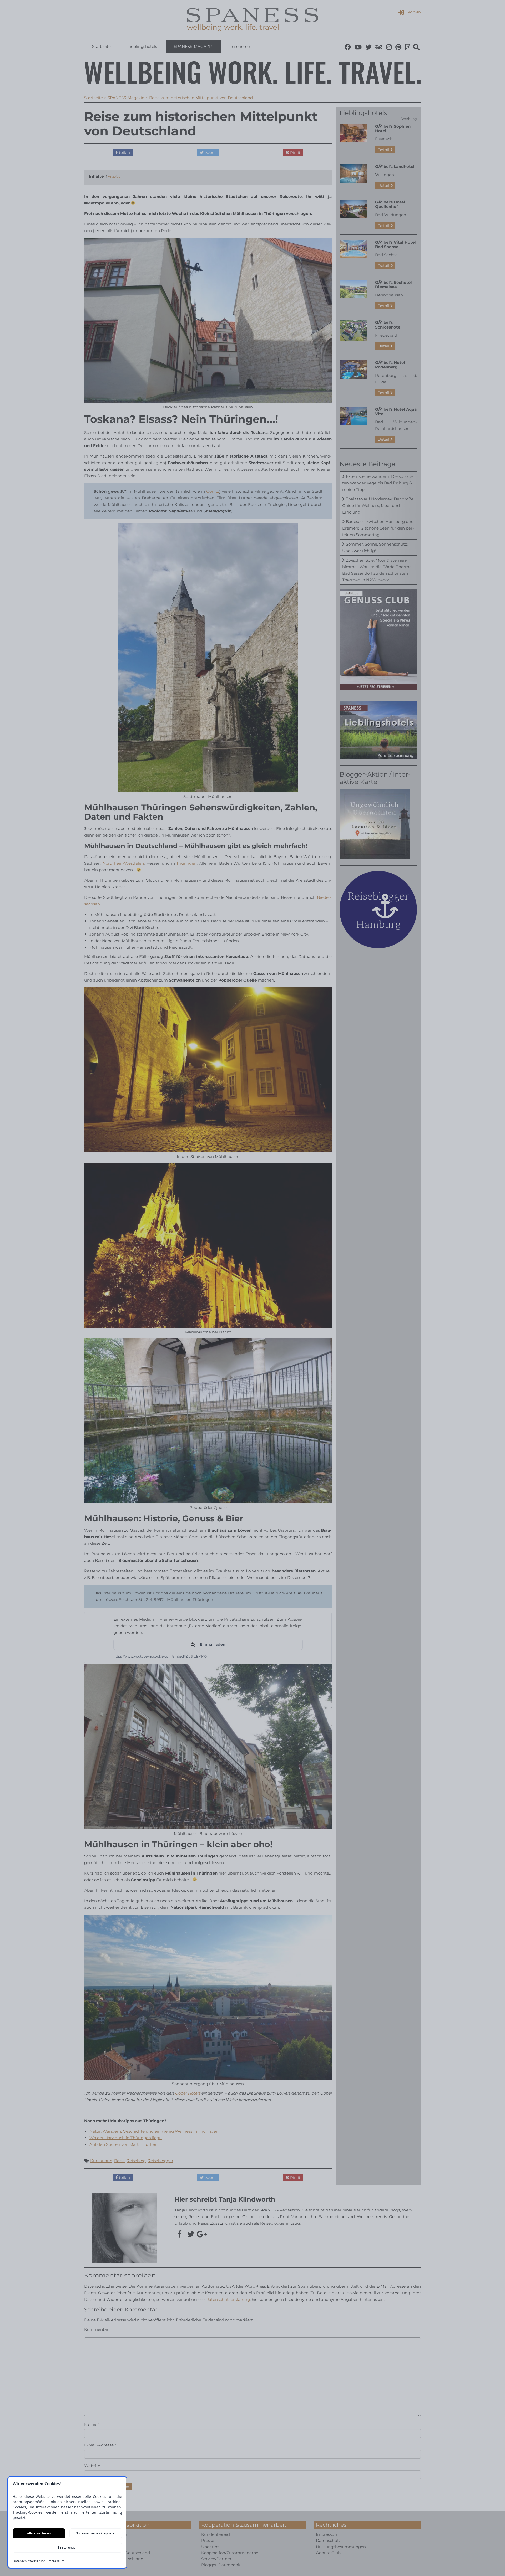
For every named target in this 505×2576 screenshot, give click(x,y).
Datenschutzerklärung (29, 2561)
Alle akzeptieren (39, 2533)
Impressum (56, 2561)
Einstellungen (67, 2547)
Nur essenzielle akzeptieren (96, 2533)
